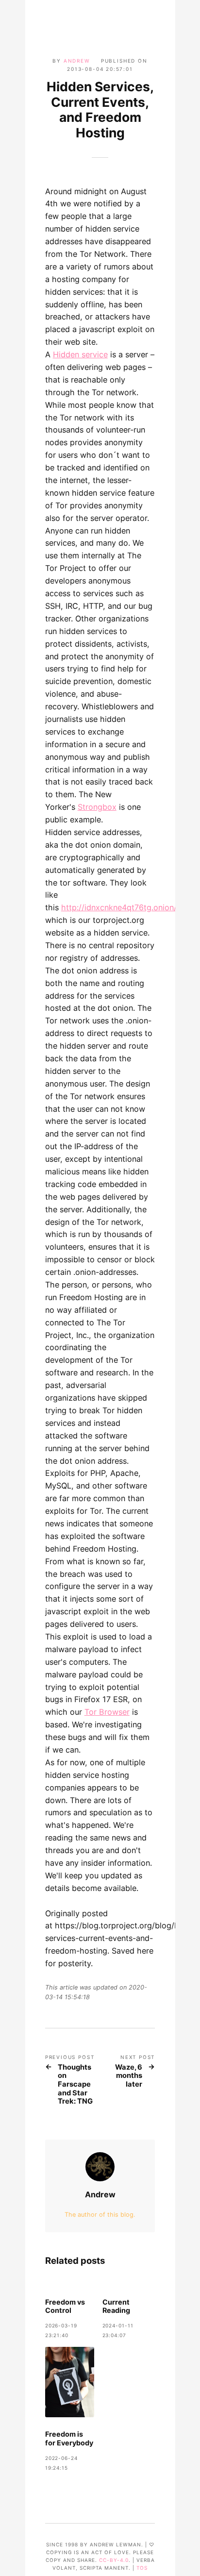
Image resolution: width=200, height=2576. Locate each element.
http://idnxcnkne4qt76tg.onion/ (119, 907)
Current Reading (116, 2306)
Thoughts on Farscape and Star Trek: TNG (75, 2085)
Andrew (77, 61)
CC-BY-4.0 (114, 2560)
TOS (142, 2568)
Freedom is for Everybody (69, 2438)
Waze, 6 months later (129, 2076)
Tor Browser (107, 1712)
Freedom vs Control (65, 2306)
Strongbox (97, 807)
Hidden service (80, 354)
